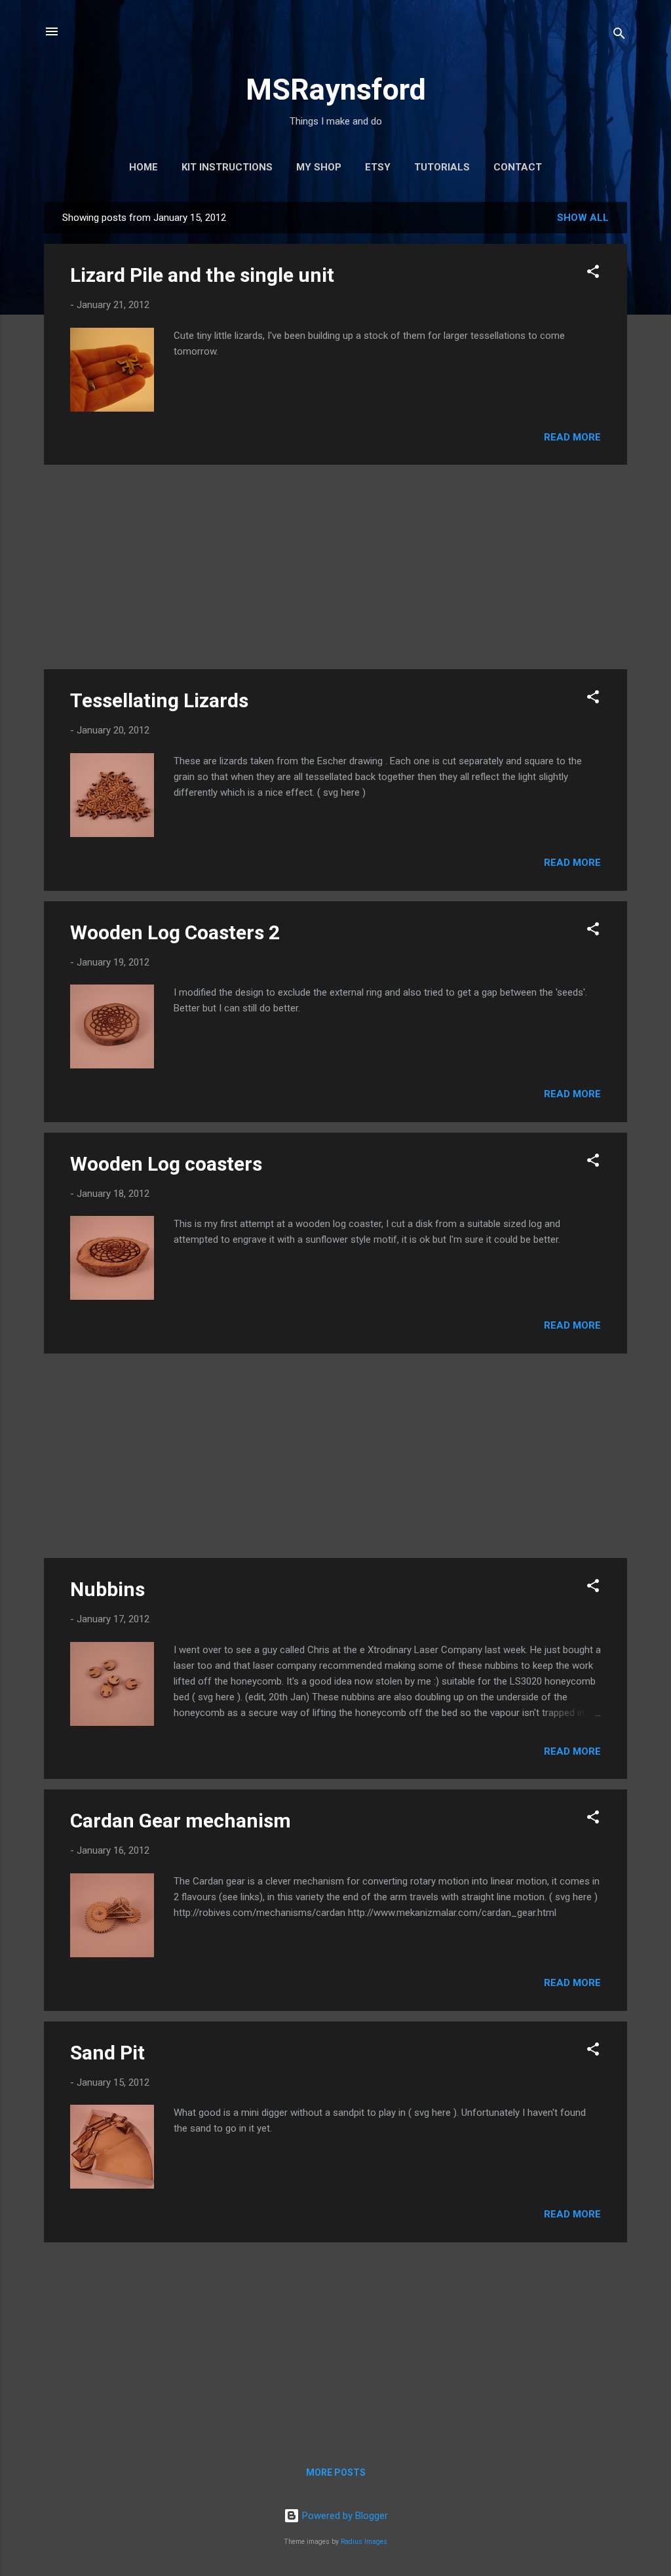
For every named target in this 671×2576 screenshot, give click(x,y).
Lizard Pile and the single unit (202, 275)
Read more (572, 437)
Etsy (378, 167)
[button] (593, 274)
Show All (583, 218)
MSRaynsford (336, 89)
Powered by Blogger (344, 2516)
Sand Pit (107, 2053)
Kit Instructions (227, 167)
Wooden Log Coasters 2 (175, 932)
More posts (336, 2472)
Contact (518, 167)
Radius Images (364, 2542)
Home (144, 167)
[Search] (619, 36)
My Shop (319, 167)
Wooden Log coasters (166, 1164)
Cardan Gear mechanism (181, 1821)
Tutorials (442, 167)
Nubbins (107, 1589)
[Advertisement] (335, 567)
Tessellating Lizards (159, 700)
